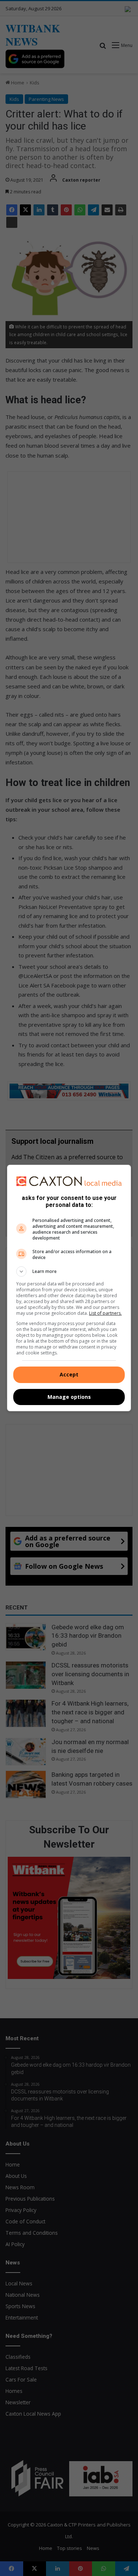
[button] (69, 1271)
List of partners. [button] (105, 1313)
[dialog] (69, 1288)
